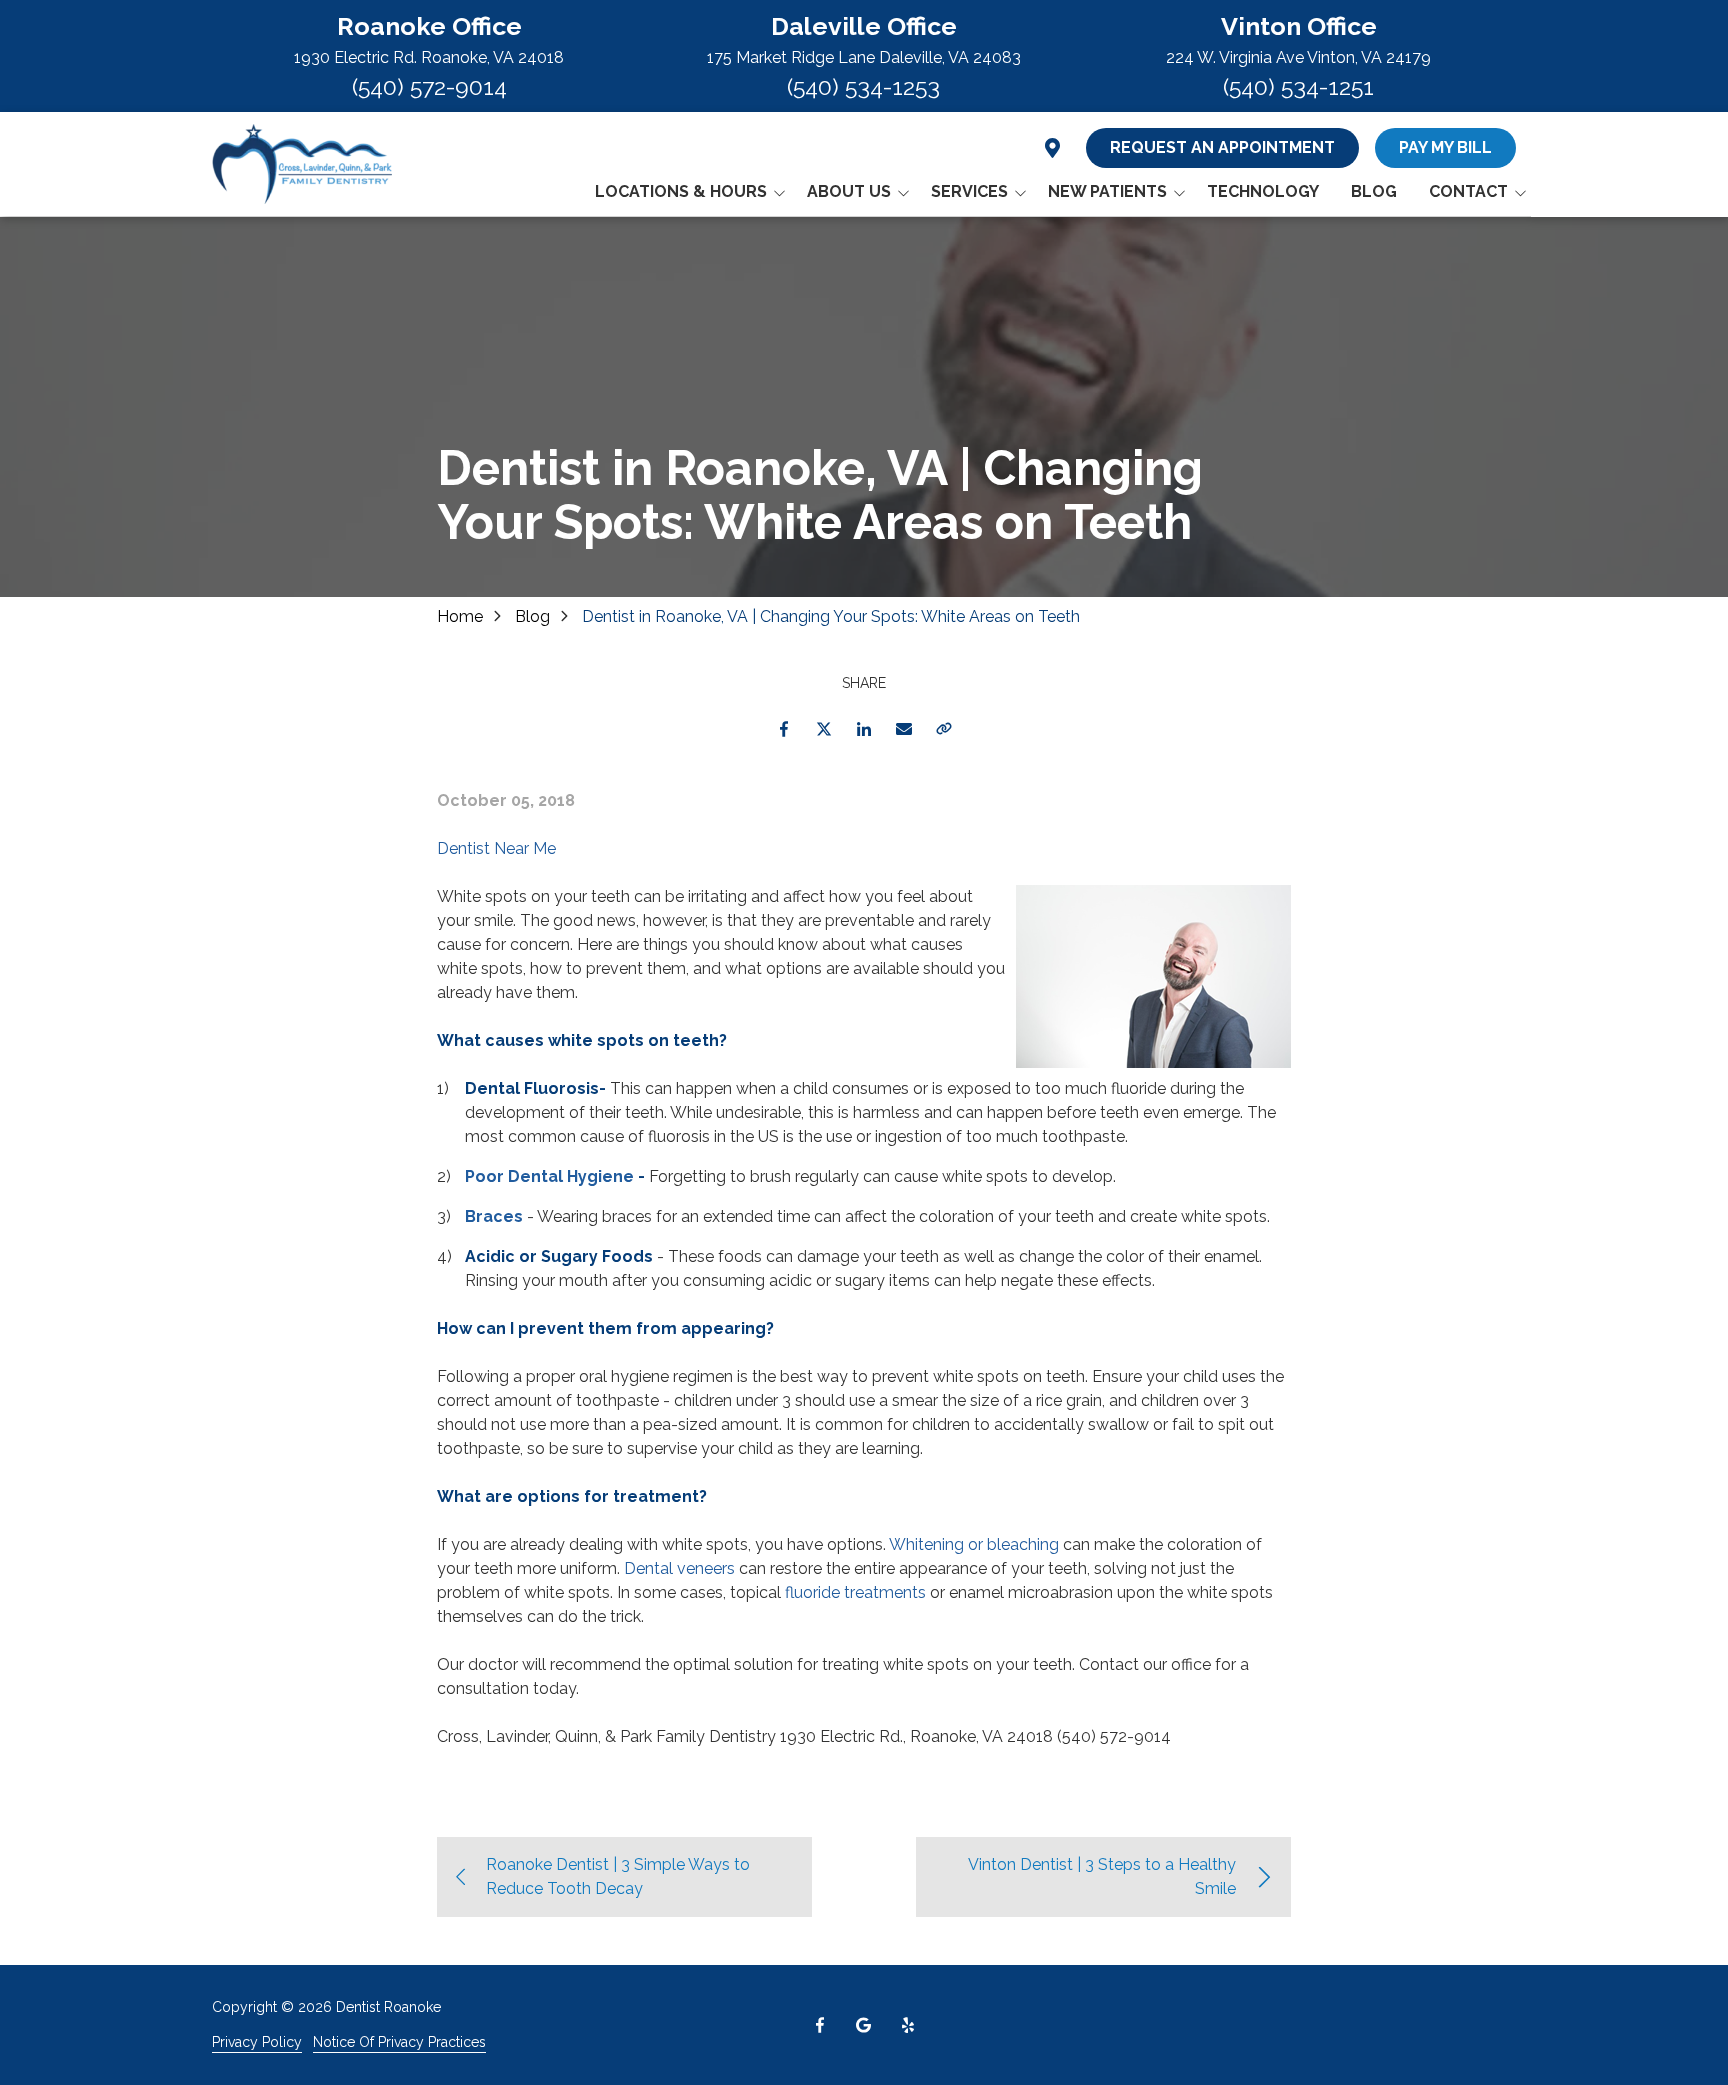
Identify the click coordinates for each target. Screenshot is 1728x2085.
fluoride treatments (855, 1592)
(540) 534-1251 (1298, 86)
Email (904, 729)
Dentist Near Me (496, 848)
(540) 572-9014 (429, 86)
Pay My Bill (1445, 147)
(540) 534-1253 (863, 86)
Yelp (908, 2025)
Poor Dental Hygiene (549, 1176)
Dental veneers (679, 1568)
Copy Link (944, 729)
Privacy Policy (257, 2042)
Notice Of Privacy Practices (399, 2042)
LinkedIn (864, 729)
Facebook (784, 729)
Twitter (824, 729)
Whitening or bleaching (974, 1544)
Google (864, 2025)
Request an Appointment (1222, 147)
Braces (494, 1216)
